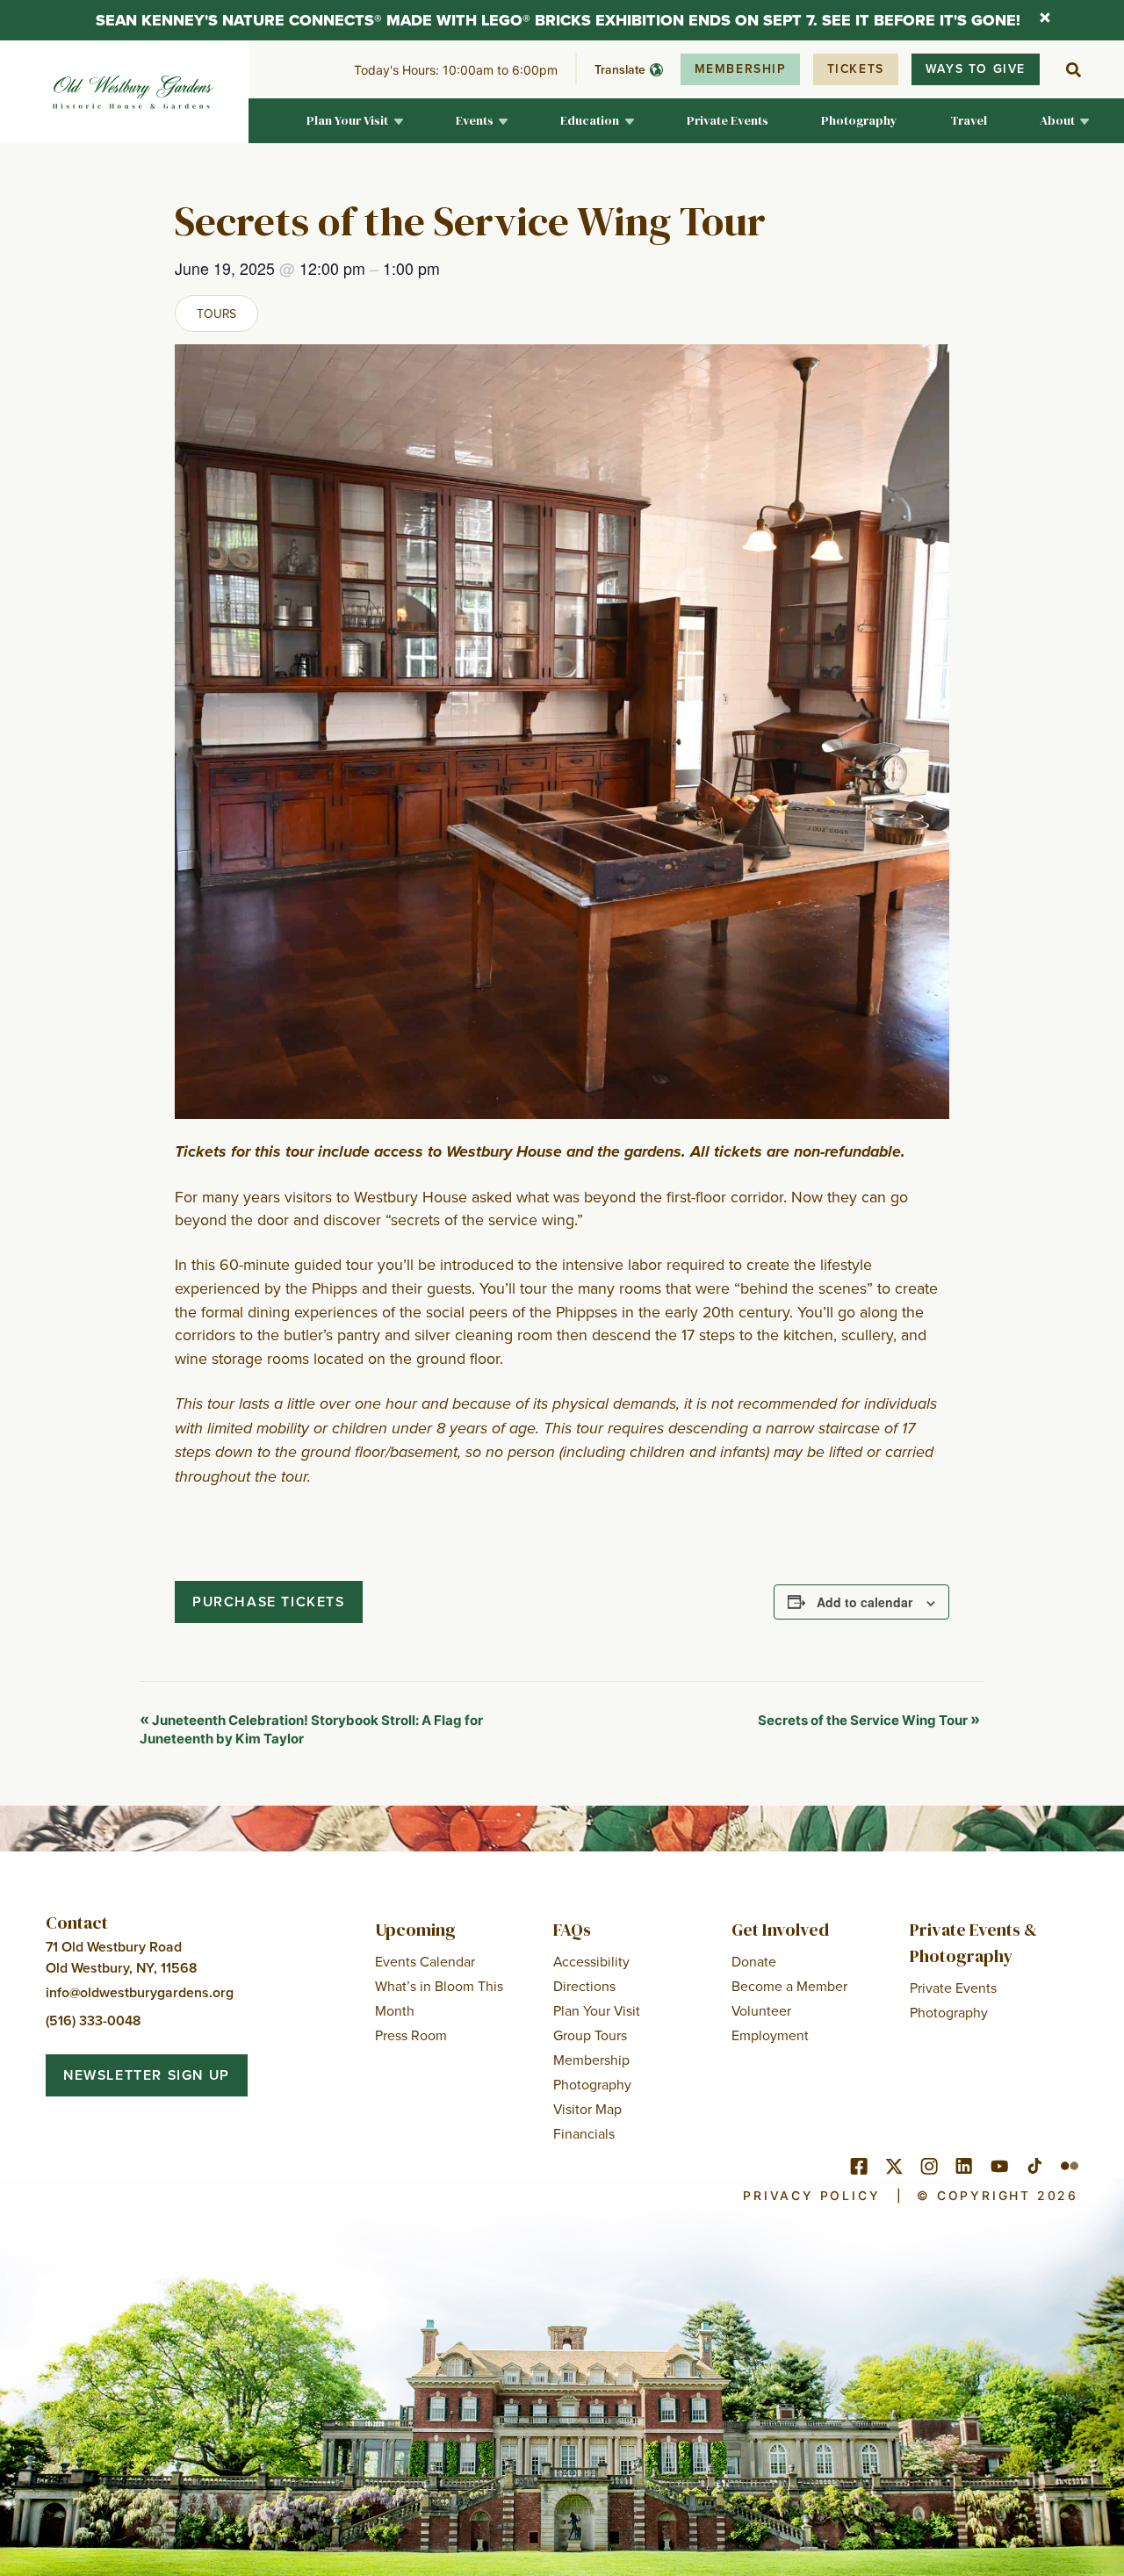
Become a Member (789, 1986)
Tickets (856, 69)
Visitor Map (587, 2109)
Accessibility (591, 1961)
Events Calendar (425, 1961)
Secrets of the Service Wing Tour (869, 1720)
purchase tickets (269, 1602)
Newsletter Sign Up (147, 2075)
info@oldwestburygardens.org (140, 1992)
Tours (216, 314)
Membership (740, 69)
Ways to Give (976, 69)
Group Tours (590, 2035)
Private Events (953, 1988)
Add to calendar (865, 1602)
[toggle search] (1073, 69)
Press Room (411, 2035)
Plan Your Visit (597, 2010)
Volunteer (761, 2010)
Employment (770, 2035)
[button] (355, 121)
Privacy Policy (811, 2196)
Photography (592, 2084)
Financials (584, 2133)
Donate (754, 1961)
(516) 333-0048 (93, 2020)
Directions (584, 1986)
